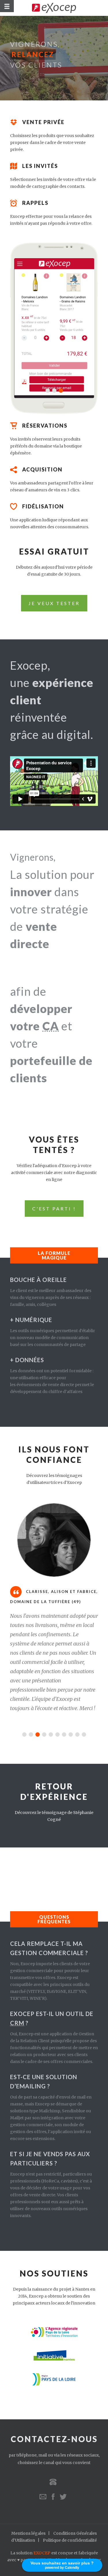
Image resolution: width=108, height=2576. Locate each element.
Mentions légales (28, 2533)
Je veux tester (54, 603)
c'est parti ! (54, 1209)
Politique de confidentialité (70, 2540)
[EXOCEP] (54, 8)
